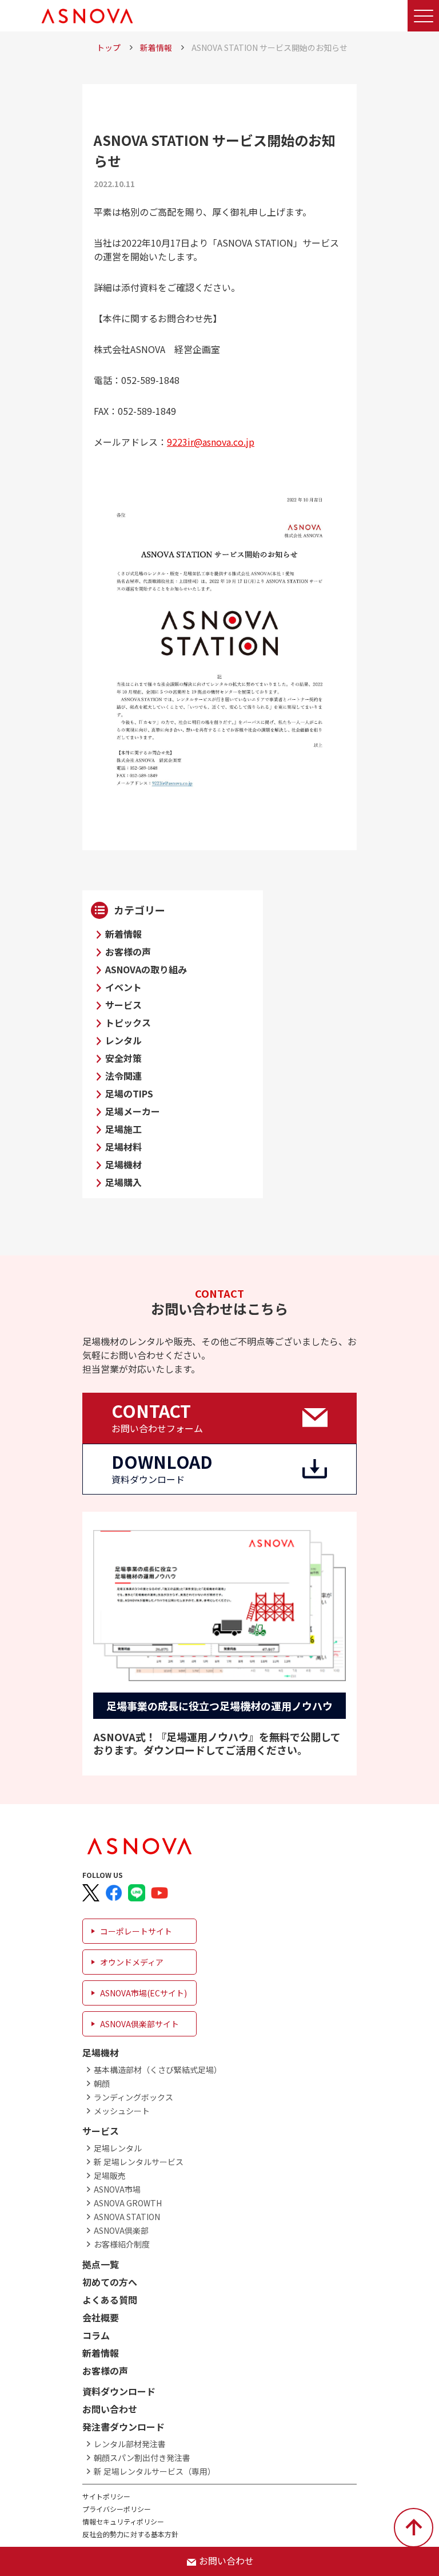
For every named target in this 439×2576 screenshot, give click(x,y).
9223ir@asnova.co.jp (211, 442)
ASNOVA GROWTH (128, 2203)
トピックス (128, 1023)
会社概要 (101, 2317)
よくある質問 (110, 2300)
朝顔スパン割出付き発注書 (142, 2458)
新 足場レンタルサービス (139, 2162)
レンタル (123, 1040)
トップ (109, 47)
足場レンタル (118, 2148)
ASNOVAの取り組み (146, 969)
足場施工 (123, 1129)
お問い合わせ (110, 2409)
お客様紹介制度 (122, 2244)
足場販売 (110, 2175)
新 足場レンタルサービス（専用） (155, 2471)
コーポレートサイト (136, 1931)
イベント (123, 987)
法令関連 (123, 1076)
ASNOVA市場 (117, 2189)
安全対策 (123, 1058)
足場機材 (123, 1164)
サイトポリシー (106, 2496)
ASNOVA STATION (127, 2217)
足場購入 (123, 1182)
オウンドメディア (132, 1962)
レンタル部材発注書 (130, 2444)
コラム (96, 2335)
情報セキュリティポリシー (123, 2521)
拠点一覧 (101, 2264)
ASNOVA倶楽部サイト (139, 2024)
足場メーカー (133, 1111)
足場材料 (123, 1147)
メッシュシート (122, 2111)
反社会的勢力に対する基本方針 (130, 2534)
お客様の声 (128, 952)
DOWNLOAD (162, 1468)
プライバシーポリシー (117, 2509)
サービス (123, 1005)
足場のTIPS (129, 1093)
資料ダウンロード (119, 2391)
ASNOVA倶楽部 (121, 2230)
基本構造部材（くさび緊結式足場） (158, 2070)
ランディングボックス (133, 2097)
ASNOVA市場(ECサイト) (143, 1993)
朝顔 (102, 2083)
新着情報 (156, 47)
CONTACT (157, 1417)
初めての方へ (110, 2282)
